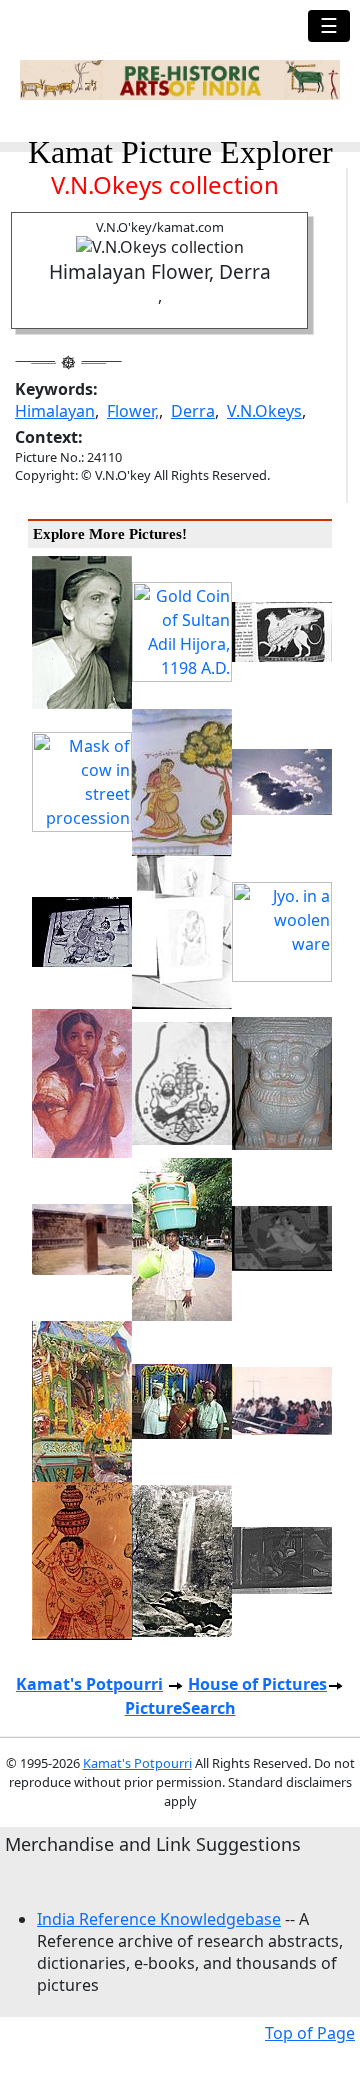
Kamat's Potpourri (89, 1684)
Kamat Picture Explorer (180, 152)
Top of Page (310, 2033)
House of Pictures (257, 1684)
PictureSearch (180, 1708)
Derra (193, 411)
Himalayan (55, 411)
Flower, (133, 411)
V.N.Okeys (264, 411)
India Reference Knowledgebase (159, 1919)
